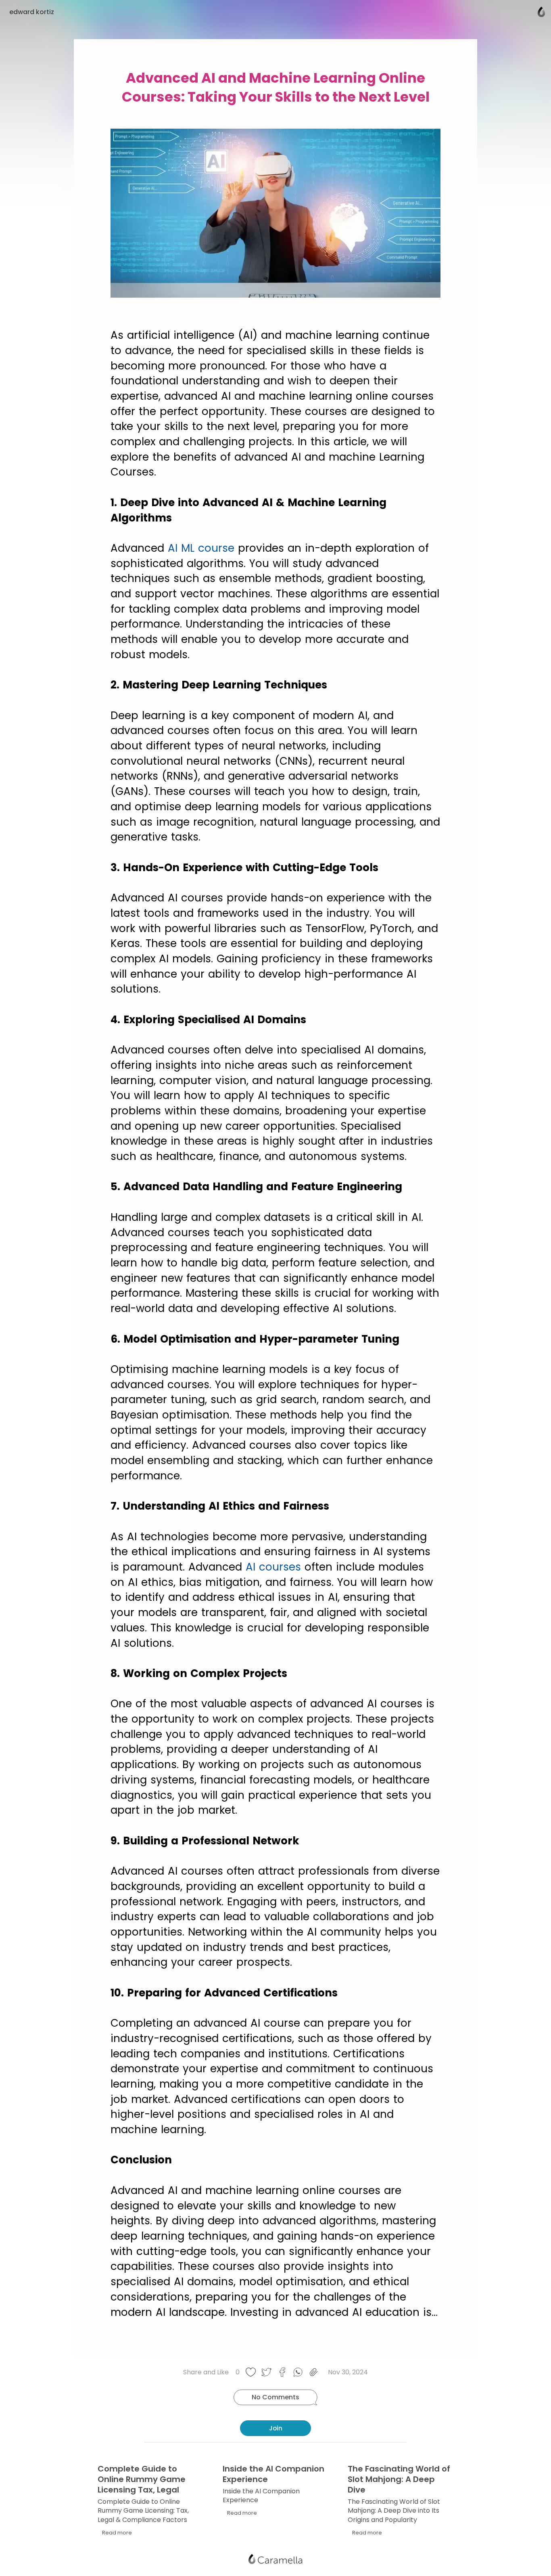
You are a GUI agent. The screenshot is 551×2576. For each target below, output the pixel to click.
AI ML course (201, 548)
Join (276, 2428)
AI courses (273, 1567)
